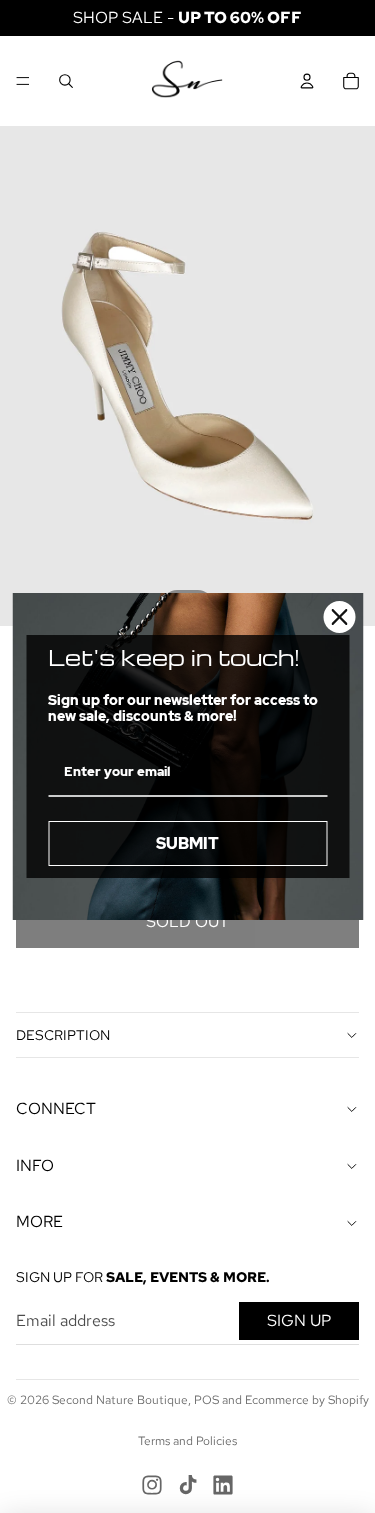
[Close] (339, 617)
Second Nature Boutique (120, 1400)
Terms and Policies (187, 1441)
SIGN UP (299, 1320)
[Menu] (23, 81)
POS (206, 1400)
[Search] (66, 81)
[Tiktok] (188, 1485)
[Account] (307, 81)
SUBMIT (187, 843)
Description (63, 1035)
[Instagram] (152, 1485)
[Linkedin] (223, 1485)
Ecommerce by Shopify (307, 1400)
